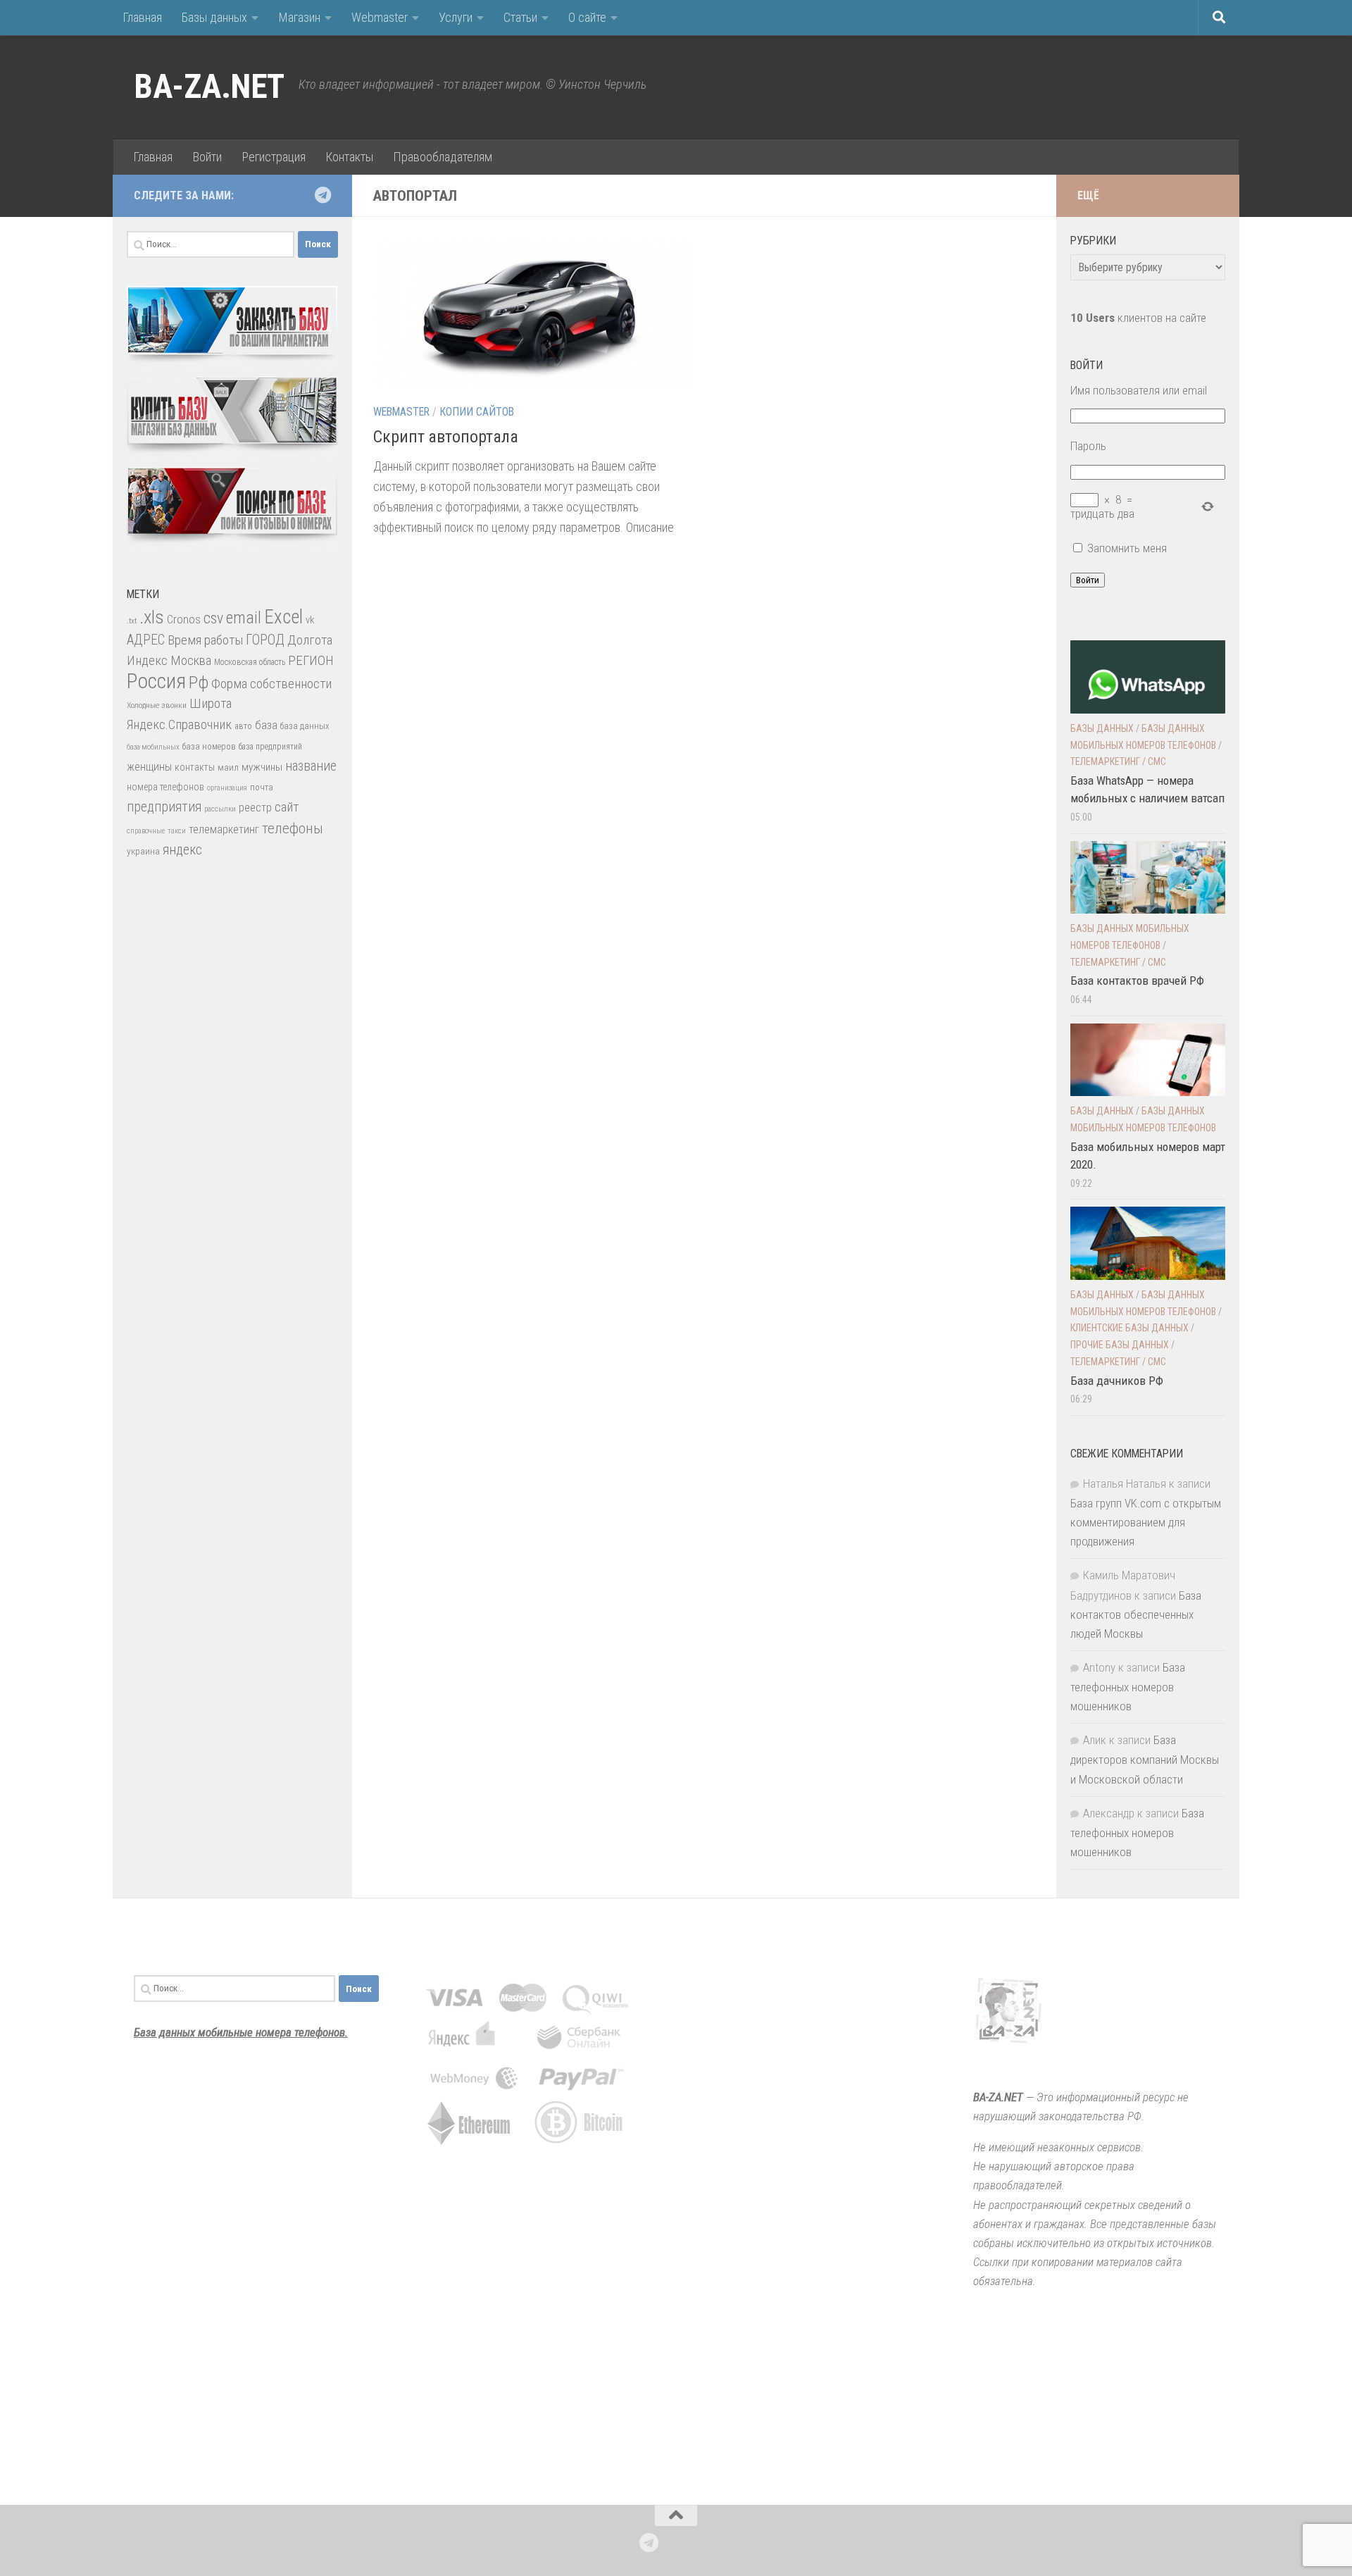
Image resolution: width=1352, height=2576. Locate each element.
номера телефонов (165, 787)
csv (213, 618)
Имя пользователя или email (1139, 390)
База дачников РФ (1117, 1381)
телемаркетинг (224, 829)
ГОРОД (265, 640)
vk (310, 620)
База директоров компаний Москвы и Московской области (1145, 1759)
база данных (305, 726)
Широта (211, 703)
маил (228, 767)
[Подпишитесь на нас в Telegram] (323, 195)
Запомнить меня (1127, 548)
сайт (287, 807)
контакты (195, 767)
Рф (199, 682)
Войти (207, 157)
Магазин (299, 17)
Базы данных (214, 17)
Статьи (520, 17)
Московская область (250, 662)
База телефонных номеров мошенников (1128, 1687)
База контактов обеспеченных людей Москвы (1136, 1614)
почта (262, 787)
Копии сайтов (477, 412)
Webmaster (380, 17)
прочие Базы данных (1120, 1345)
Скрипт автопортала (446, 437)
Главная (142, 17)
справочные (146, 831)
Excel (283, 617)
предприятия (164, 807)
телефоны (293, 828)
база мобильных (153, 747)
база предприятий (270, 747)
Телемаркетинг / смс (1118, 761)
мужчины (262, 767)
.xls (152, 617)
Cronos (184, 620)
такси (177, 831)
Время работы (205, 640)
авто (243, 726)
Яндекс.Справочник (179, 724)
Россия (156, 681)
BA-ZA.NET (209, 87)
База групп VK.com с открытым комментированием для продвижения (1146, 1522)
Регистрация (274, 157)
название (311, 766)
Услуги (456, 17)
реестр (255, 808)
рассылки (220, 809)
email (244, 618)
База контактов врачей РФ (1137, 981)
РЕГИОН (311, 660)
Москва (191, 660)
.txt (132, 621)
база (266, 725)
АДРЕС (146, 640)
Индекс (147, 660)
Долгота (310, 640)
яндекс (182, 850)
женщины (149, 767)
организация (227, 788)
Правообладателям (443, 157)
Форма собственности (271, 684)
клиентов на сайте (1138, 318)
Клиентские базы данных (1129, 1328)
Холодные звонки (157, 705)
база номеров (209, 746)
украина (143, 851)
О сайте (587, 17)
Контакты (349, 157)
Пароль (1088, 446)
